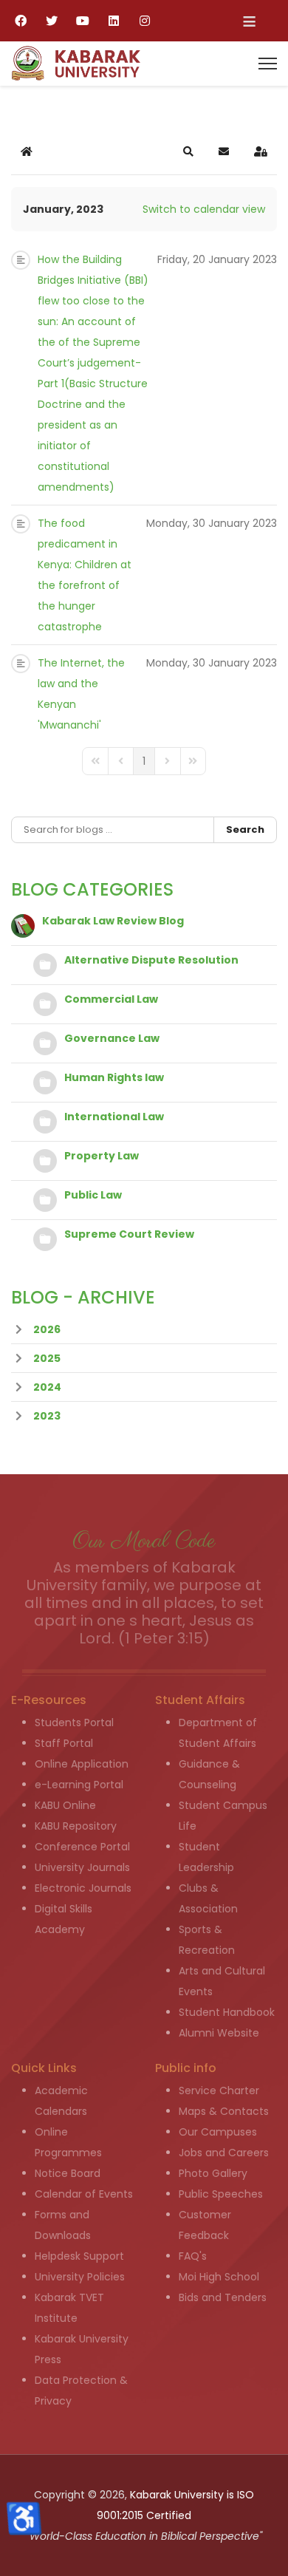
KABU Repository (76, 1826)
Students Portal (74, 1723)
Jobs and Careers (224, 2153)
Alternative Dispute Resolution (151, 960)
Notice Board (68, 2173)
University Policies (80, 2277)
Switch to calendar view (204, 209)
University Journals (82, 1867)
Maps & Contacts (224, 2111)
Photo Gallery (213, 2173)
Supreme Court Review (129, 1234)
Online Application (82, 1764)
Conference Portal (82, 1847)
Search (245, 829)
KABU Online (65, 1805)
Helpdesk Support (79, 2256)
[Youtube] (83, 21)
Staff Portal (64, 1743)
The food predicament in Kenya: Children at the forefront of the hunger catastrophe (85, 575)
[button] (188, 151)
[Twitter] (52, 21)
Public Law (93, 1195)
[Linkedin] (114, 21)
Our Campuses (218, 2132)
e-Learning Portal (79, 1785)
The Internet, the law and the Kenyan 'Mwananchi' (81, 694)
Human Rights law (114, 1077)
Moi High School (219, 2277)
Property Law (102, 1156)
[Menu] (268, 64)
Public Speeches (221, 2194)
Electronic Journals (83, 1888)
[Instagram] (145, 21)
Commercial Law (111, 999)
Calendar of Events (84, 2194)
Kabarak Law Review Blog (113, 921)
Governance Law (112, 1038)
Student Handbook (227, 2012)
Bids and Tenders (223, 2297)
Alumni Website (219, 2033)
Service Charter (219, 2091)
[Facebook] (21, 21)
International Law (114, 1117)
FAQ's (193, 2256)
